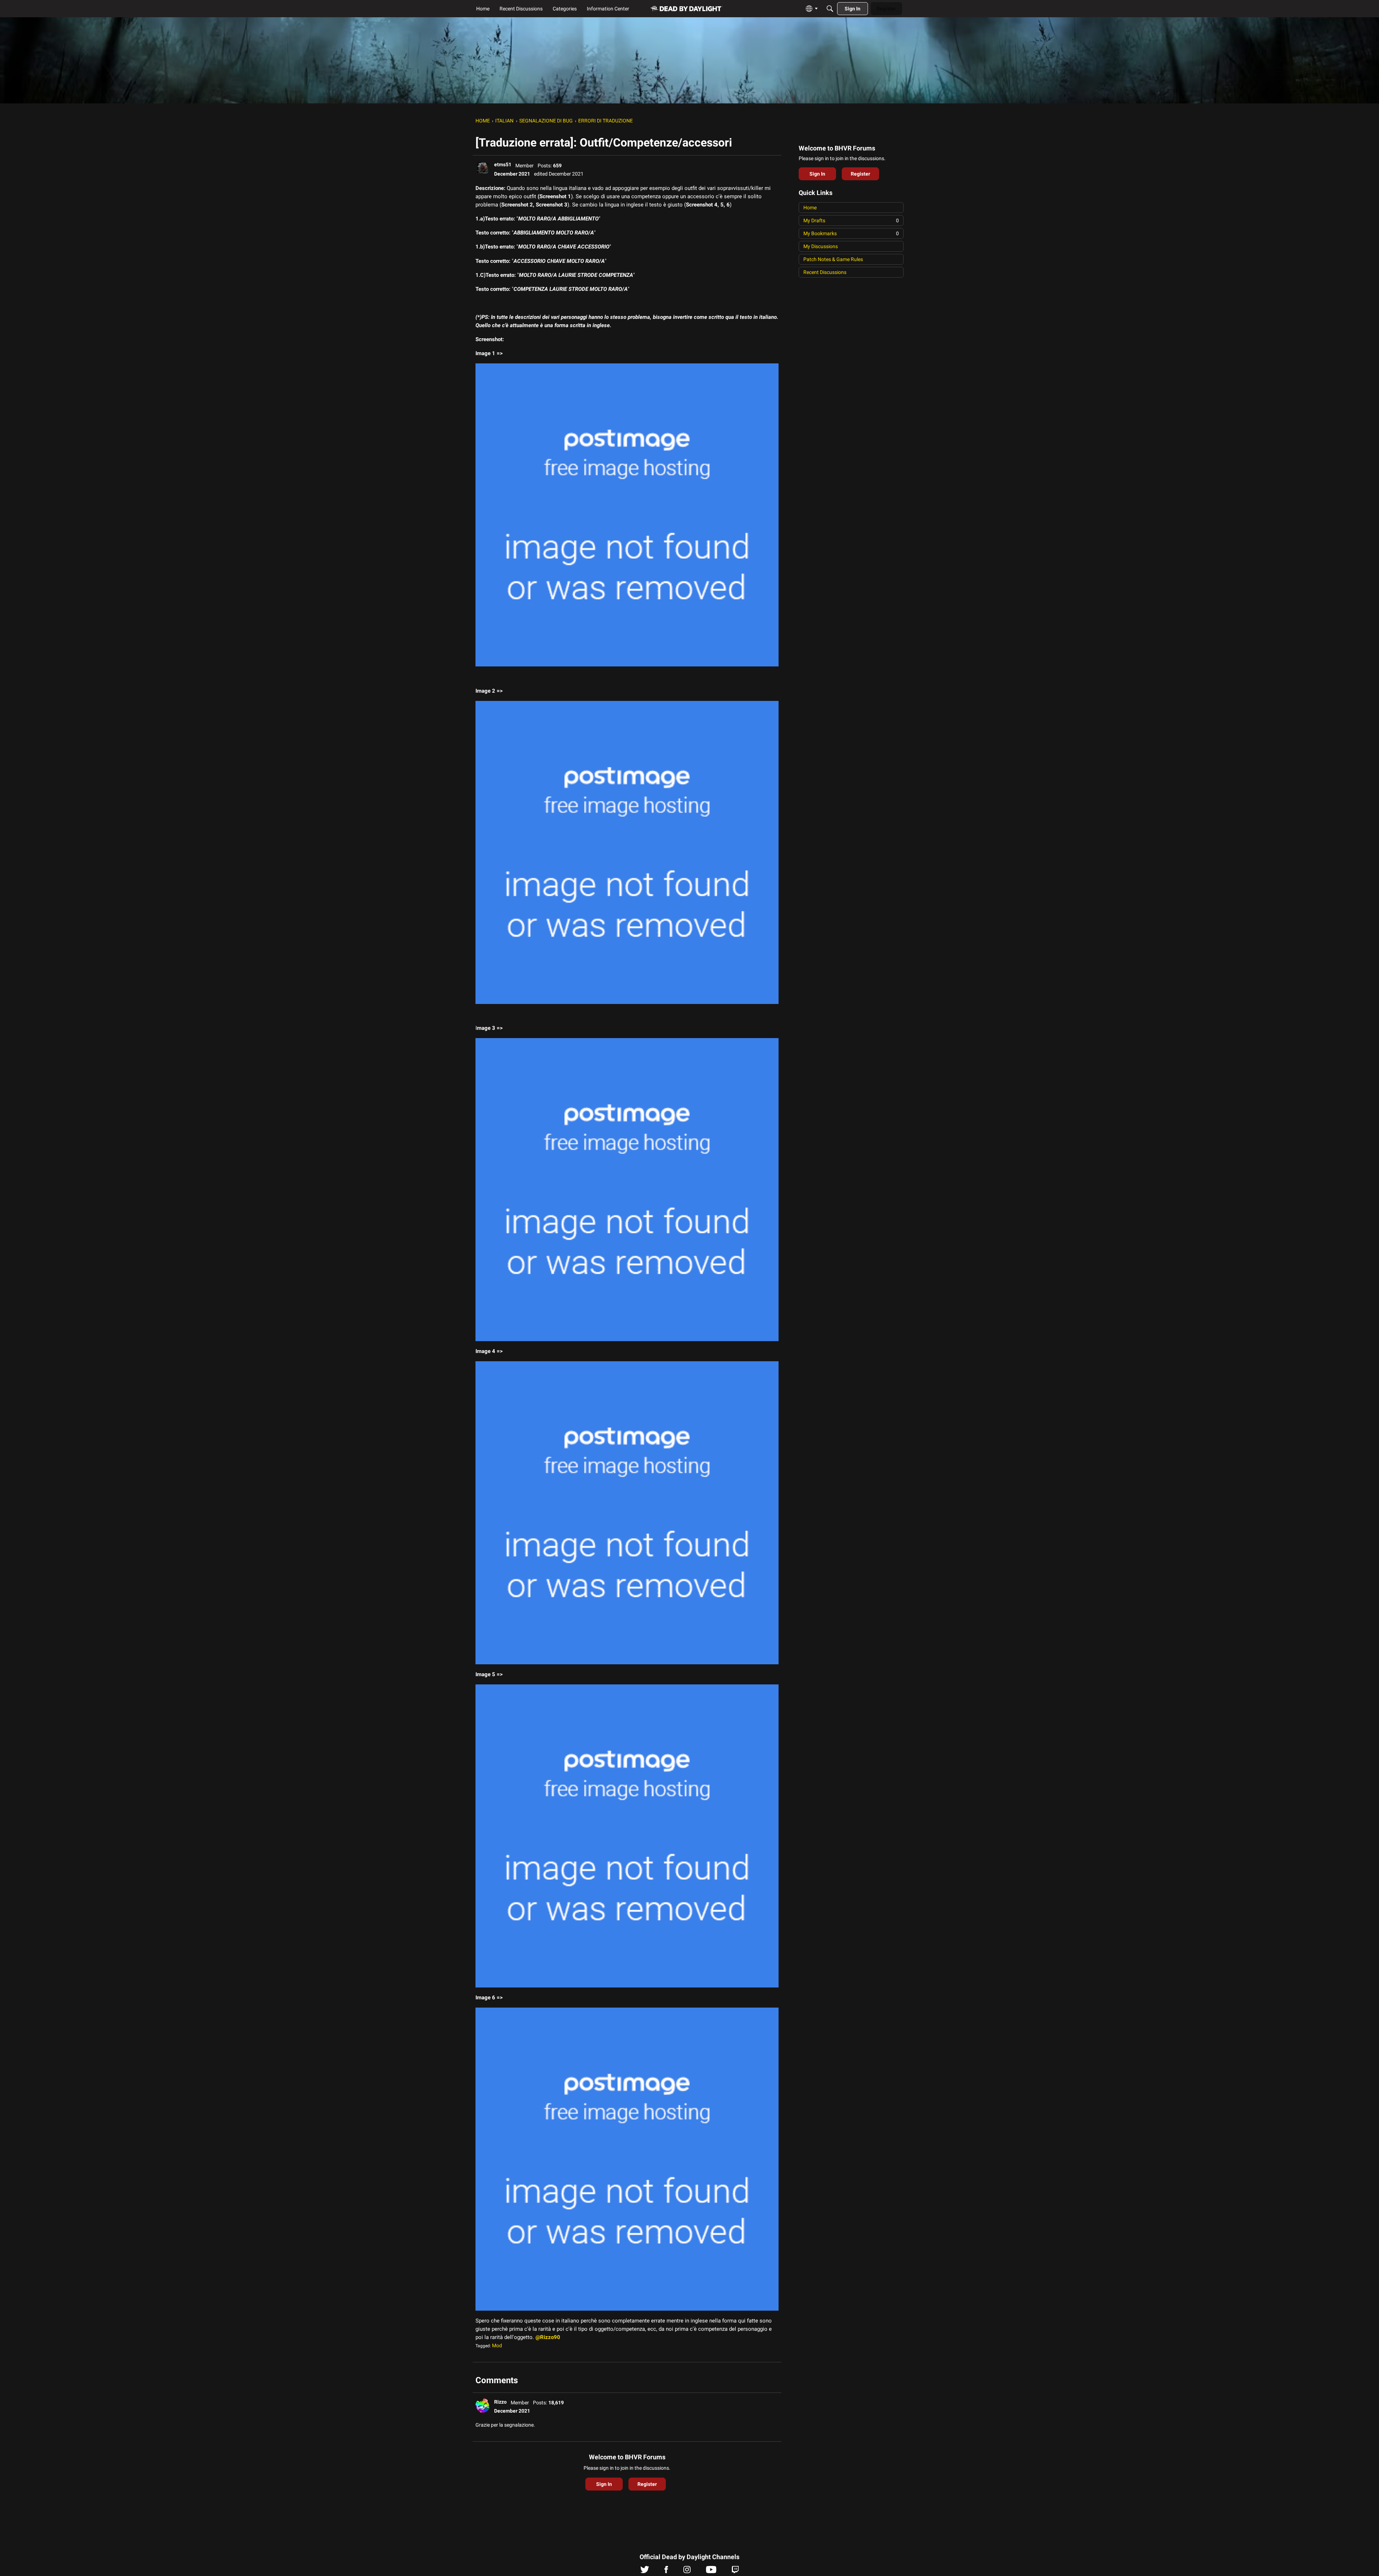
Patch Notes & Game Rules (833, 259)
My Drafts (851, 220)
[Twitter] (645, 2571)
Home (810, 208)
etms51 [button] (503, 164)
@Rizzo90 (548, 2337)
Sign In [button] (604, 2484)
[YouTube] (711, 2571)
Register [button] (647, 2484)
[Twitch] (735, 2571)
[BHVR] (687, 9)
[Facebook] (666, 2571)
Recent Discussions (825, 272)
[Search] (830, 9)
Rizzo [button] (500, 2402)
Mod (497, 2345)
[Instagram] (687, 2571)
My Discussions (821, 246)
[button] (483, 168)
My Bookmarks (851, 233)
